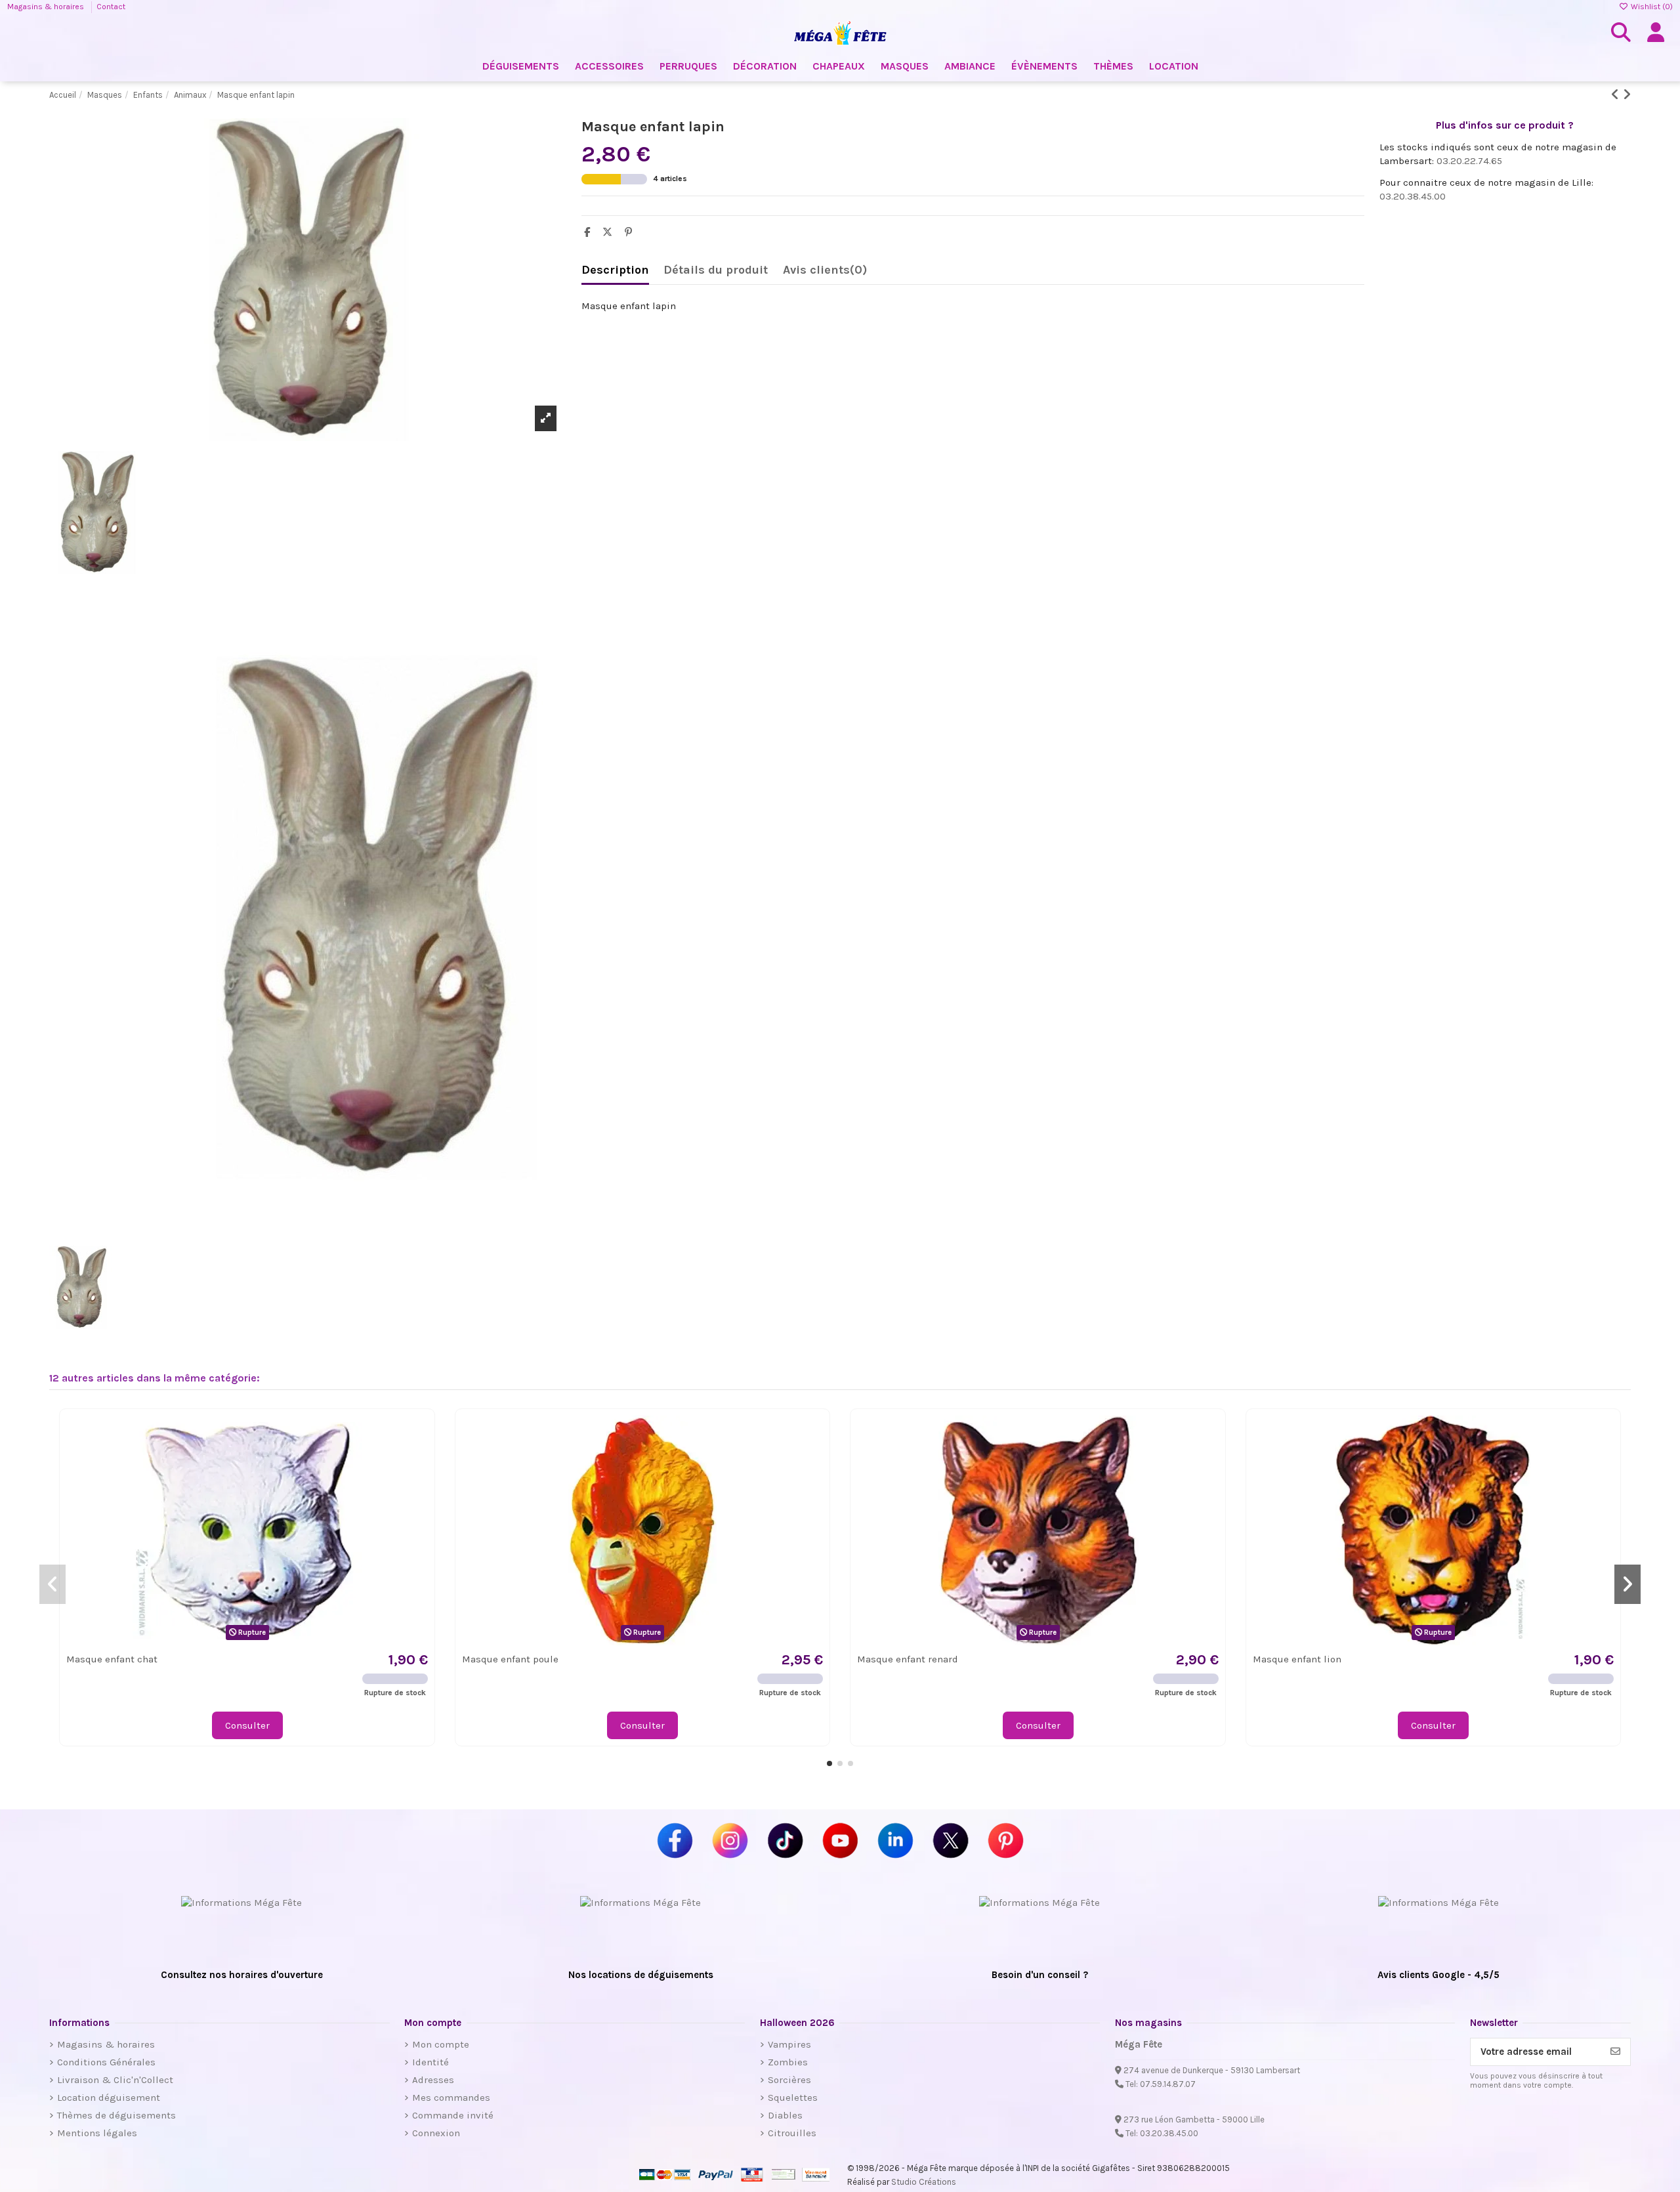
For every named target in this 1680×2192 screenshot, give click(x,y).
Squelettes (793, 2097)
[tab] (825, 273)
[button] (829, 1763)
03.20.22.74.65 (1469, 161)
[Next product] (1627, 95)
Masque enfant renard (908, 1659)
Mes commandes (451, 2097)
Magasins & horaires (47, 7)
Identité (430, 2062)
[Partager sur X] (611, 232)
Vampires (789, 2044)
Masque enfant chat (112, 1659)
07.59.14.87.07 (1168, 2084)
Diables (785, 2115)
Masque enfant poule (510, 1659)
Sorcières (789, 2080)
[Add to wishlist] (417, 1436)
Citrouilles (792, 2133)
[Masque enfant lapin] (308, 917)
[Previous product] (1617, 95)
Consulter (247, 1725)
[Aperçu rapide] (417, 1459)
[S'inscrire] (1615, 2052)
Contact (111, 7)
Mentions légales (97, 2133)
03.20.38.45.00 (1413, 196)
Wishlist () (1651, 7)
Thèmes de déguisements (116, 2115)
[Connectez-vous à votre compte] (1656, 33)
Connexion (436, 2133)
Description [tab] (615, 270)
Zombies (788, 2062)
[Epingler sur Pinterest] (632, 232)
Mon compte (441, 2044)
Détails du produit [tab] (716, 270)
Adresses (433, 2080)
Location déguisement (109, 2097)
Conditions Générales (106, 2062)
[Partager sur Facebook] (590, 232)
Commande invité (453, 2115)
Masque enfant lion (1297, 1659)
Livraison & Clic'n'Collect (115, 2080)
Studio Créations (924, 2182)
